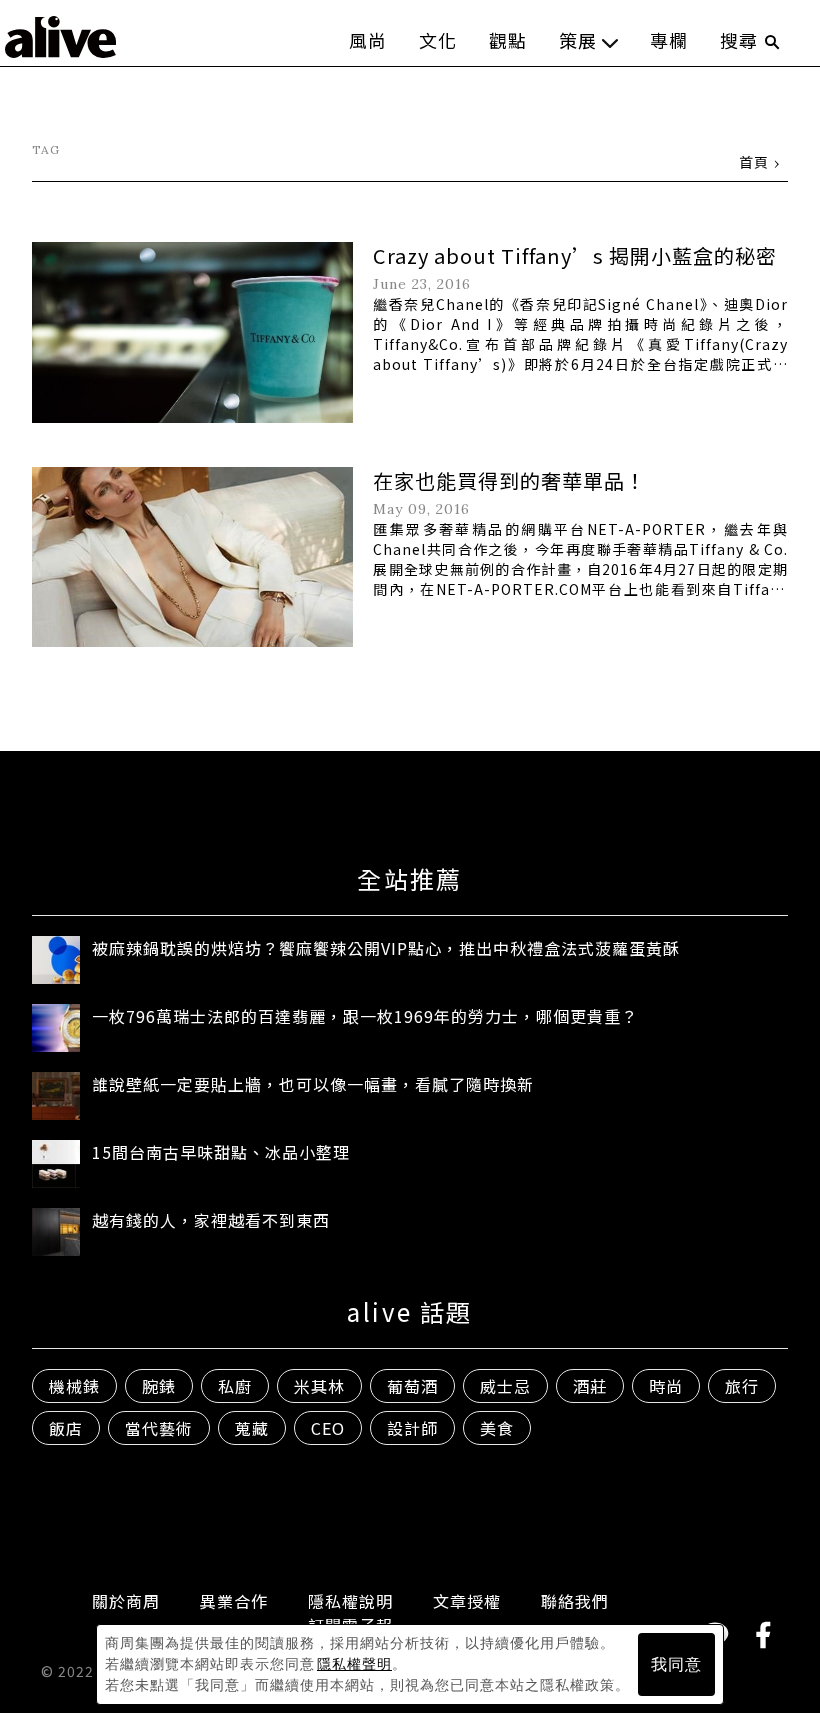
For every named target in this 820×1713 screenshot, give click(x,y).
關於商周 (126, 1601)
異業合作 (234, 1601)
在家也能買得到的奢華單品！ (509, 480)
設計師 (412, 1428)
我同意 (676, 1664)
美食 (497, 1428)
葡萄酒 (412, 1386)
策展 (578, 40)
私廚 (235, 1386)
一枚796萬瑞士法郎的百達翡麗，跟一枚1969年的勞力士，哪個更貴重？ (365, 1016)
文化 (438, 40)
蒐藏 (252, 1428)
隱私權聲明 (354, 1664)
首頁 (754, 162)
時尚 (666, 1386)
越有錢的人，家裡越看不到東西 (211, 1220)
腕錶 (159, 1386)
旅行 (742, 1386)
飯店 (66, 1428)
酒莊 (590, 1386)
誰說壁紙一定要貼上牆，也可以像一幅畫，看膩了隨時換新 (313, 1084)
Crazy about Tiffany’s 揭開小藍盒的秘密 (575, 255)
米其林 (319, 1386)
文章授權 (467, 1601)
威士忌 (505, 1386)
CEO (328, 1428)
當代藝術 (159, 1428)
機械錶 (74, 1386)
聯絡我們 (575, 1601)
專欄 (669, 40)
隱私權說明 (350, 1601)
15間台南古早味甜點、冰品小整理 (221, 1152)
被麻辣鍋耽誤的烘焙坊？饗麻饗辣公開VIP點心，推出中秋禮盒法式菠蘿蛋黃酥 (386, 948)
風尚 (368, 40)
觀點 (508, 40)
